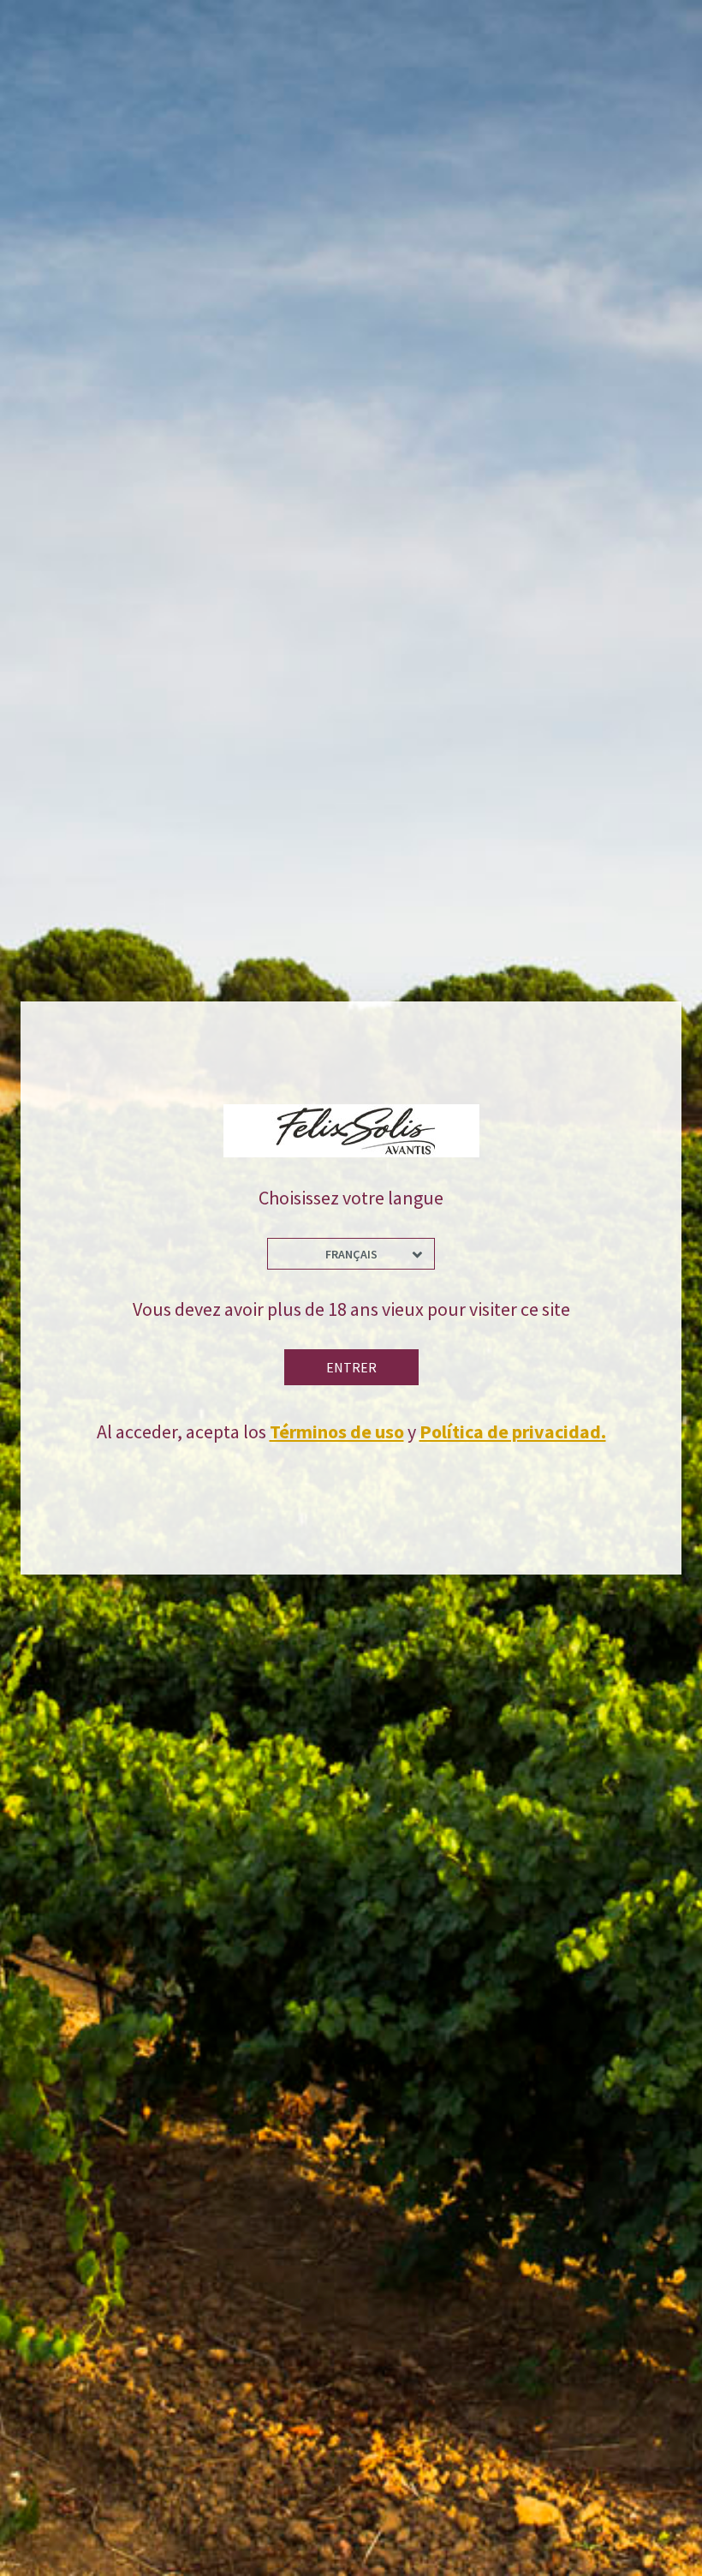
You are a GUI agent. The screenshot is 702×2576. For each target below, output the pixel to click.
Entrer (351, 1367)
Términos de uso (337, 1431)
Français (351, 1254)
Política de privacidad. (513, 1431)
